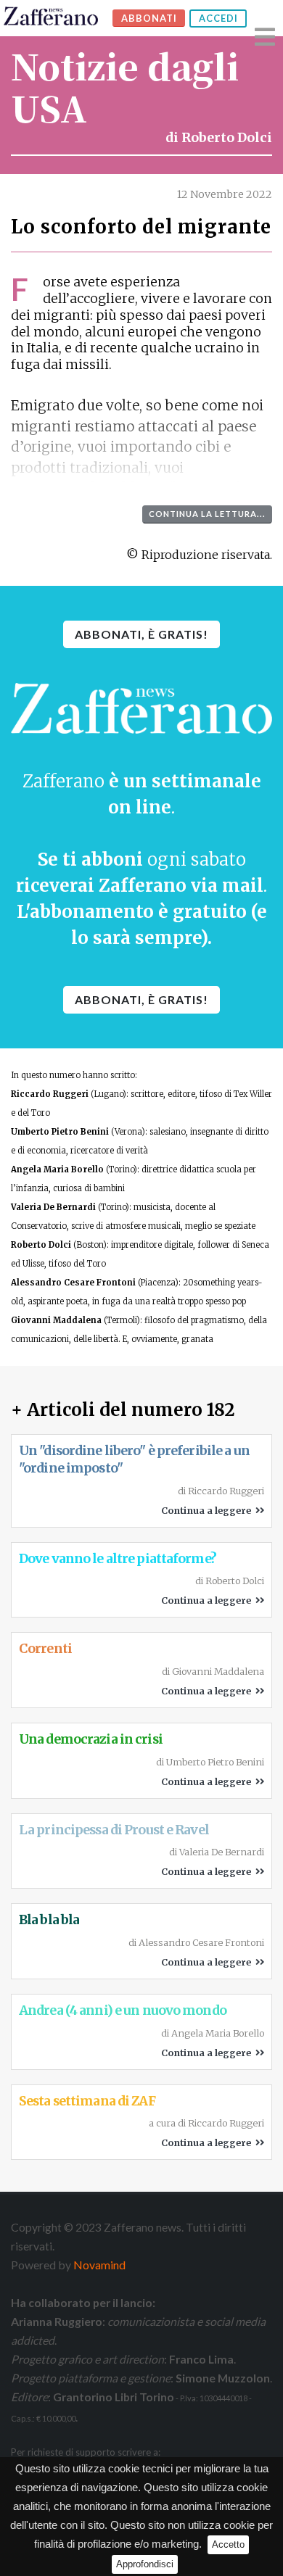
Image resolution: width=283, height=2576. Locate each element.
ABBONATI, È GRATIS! (141, 634)
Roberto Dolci (227, 138)
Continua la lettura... (207, 514)
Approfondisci (145, 2564)
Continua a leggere (208, 1510)
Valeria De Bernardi (53, 1207)
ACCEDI (218, 18)
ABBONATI (149, 18)
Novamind (99, 2265)
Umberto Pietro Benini (60, 1132)
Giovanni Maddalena (56, 1320)
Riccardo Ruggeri (50, 1094)
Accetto (228, 2544)
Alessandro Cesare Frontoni (73, 1283)
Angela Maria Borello (57, 1169)
